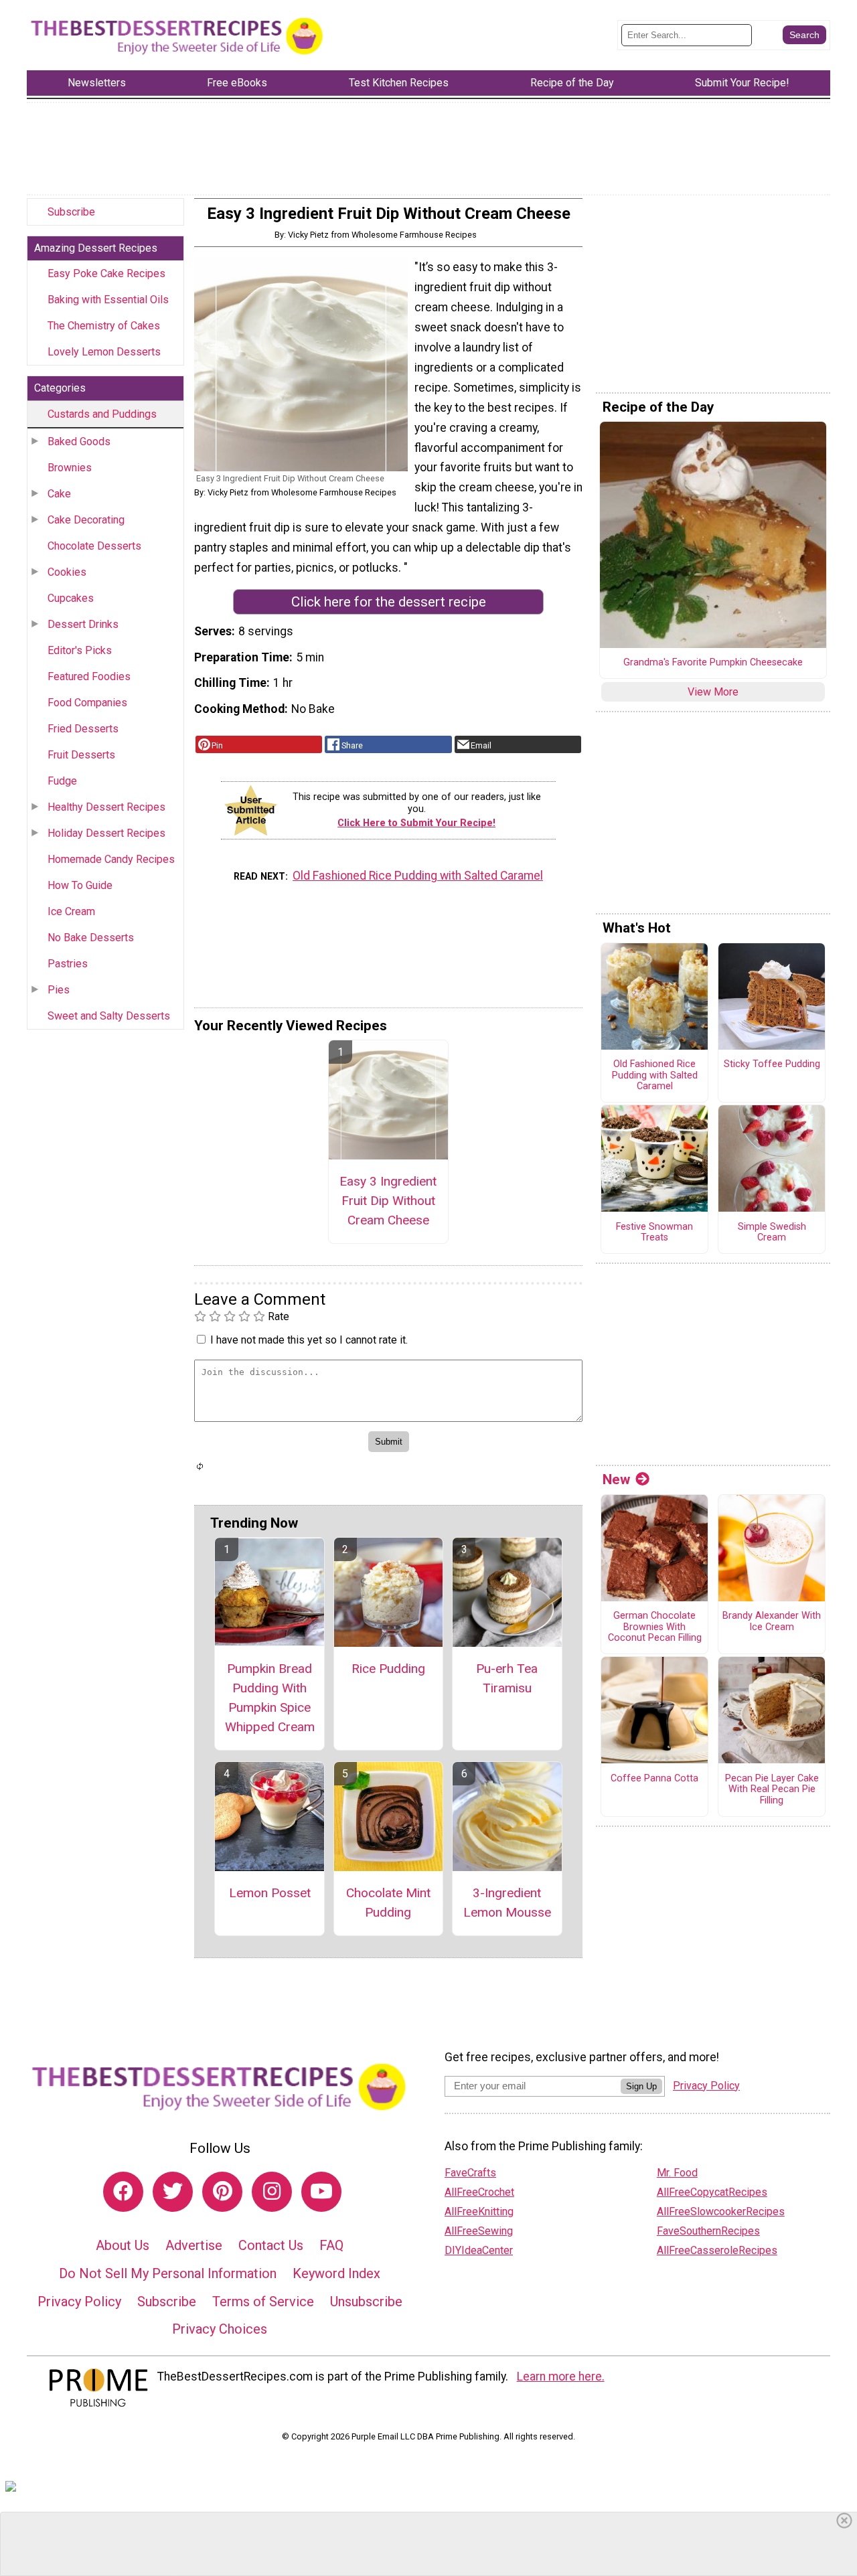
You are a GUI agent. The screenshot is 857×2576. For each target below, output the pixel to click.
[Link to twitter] (173, 2192)
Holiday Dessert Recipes (106, 833)
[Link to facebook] (123, 2192)
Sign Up (641, 2086)
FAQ (331, 2245)
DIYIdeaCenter (479, 2250)
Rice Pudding (388, 1669)
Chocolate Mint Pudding (388, 1903)
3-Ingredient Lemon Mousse (507, 1903)
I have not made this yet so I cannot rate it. (309, 1340)
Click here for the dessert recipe (389, 602)
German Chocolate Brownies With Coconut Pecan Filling (655, 1627)
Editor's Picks (80, 650)
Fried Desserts (83, 729)
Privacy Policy (79, 2302)
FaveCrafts (470, 2173)
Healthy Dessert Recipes (106, 807)
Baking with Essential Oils (108, 300)
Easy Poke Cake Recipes (106, 273)
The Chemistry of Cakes (104, 326)
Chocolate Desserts (94, 546)
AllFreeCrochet (479, 2192)
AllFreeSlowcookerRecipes (721, 2211)
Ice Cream (71, 911)
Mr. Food (677, 2173)
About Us (123, 2245)
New (616, 1479)
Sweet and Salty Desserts (109, 1016)
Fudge (62, 781)
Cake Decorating (86, 520)
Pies (59, 990)
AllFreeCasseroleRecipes (717, 2250)
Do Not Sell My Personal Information (168, 2273)
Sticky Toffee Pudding (772, 1064)
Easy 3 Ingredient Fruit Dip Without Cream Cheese (388, 1201)
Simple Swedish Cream (772, 1233)
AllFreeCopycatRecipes (712, 2192)
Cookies (67, 572)
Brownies (70, 468)
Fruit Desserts (81, 755)
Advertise (194, 2245)
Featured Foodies (89, 676)
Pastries (68, 964)
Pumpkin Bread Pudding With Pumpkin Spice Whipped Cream (270, 1697)
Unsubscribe (366, 2302)
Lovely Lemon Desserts (104, 352)
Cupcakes (71, 598)
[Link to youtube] (321, 2192)
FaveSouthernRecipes (708, 2231)
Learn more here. (561, 2377)
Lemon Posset (270, 1893)
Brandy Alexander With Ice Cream (772, 1622)
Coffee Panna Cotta (654, 1779)
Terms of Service (263, 2302)
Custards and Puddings (102, 414)
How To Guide (80, 885)
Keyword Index (336, 2273)
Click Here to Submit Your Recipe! (416, 823)
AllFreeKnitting (479, 2211)
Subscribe (71, 212)
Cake (59, 494)
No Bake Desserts (91, 938)
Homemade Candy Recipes (111, 859)
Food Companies (87, 703)
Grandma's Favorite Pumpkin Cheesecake (713, 663)
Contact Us (271, 2245)
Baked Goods (79, 441)
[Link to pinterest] (222, 2192)
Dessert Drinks (83, 624)
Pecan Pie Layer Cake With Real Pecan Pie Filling (772, 1790)
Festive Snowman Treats (654, 1233)
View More (713, 692)
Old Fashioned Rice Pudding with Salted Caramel (418, 876)
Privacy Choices (220, 2329)
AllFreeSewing (479, 2231)
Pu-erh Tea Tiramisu (507, 1678)
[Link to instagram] (272, 2192)
